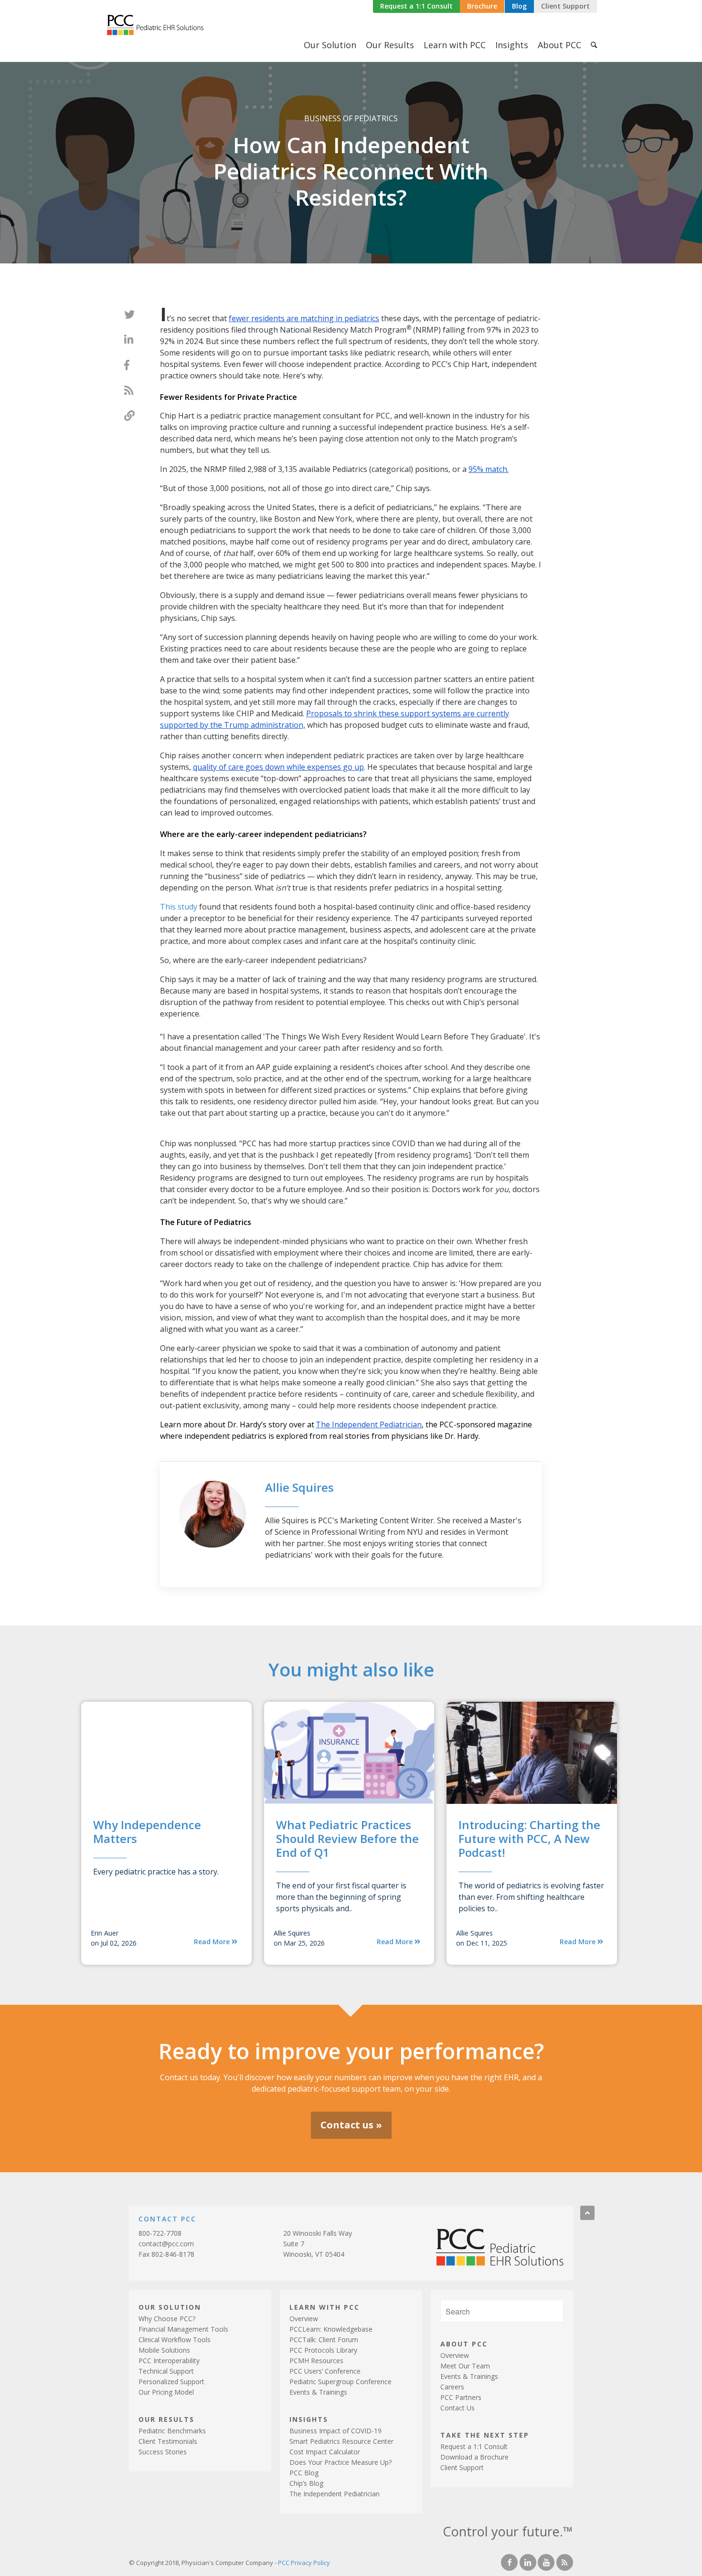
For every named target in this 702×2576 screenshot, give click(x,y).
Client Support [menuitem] (462, 2467)
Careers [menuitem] (452, 2387)
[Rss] (565, 2562)
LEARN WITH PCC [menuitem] (324, 2307)
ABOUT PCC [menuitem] (464, 2343)
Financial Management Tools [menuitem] (183, 2329)
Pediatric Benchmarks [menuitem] (172, 2431)
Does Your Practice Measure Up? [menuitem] (340, 2462)
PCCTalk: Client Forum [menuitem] (324, 2340)
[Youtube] (546, 2562)
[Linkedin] (528, 2562)
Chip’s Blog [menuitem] (306, 2483)
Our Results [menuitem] (390, 45)
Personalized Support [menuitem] (171, 2382)
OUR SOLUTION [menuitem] (170, 2307)
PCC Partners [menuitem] (461, 2397)
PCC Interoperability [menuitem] (169, 2361)
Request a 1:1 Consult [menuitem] (474, 2446)
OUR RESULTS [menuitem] (166, 2419)
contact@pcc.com (166, 2244)
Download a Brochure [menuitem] (474, 2457)
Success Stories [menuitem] (163, 2452)
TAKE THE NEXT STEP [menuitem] (485, 2435)
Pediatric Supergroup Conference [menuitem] (340, 2382)
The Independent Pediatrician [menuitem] (335, 2494)
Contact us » (351, 2125)
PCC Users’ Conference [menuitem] (325, 2371)
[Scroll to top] (587, 2213)
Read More (213, 1942)
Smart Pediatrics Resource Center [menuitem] (341, 2441)
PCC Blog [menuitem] (304, 2473)
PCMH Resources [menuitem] (316, 2361)
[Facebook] (509, 2562)
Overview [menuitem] (304, 2319)
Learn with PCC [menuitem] (455, 45)
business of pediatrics (351, 118)
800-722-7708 (160, 2233)
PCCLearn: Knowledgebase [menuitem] (331, 2329)
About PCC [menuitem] (559, 45)
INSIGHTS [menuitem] (309, 2419)
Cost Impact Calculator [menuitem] (325, 2452)
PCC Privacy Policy (304, 2563)
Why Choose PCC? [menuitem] (167, 2319)
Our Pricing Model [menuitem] (166, 2392)
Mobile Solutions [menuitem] (164, 2350)
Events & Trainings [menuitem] (318, 2392)
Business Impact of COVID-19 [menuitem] (335, 2431)
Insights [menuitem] (512, 45)
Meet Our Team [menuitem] (465, 2366)
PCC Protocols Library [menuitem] (323, 2350)
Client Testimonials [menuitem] (168, 2441)
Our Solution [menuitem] (330, 45)
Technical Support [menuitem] (166, 2371)
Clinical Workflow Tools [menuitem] (175, 2340)
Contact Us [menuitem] (457, 2408)
